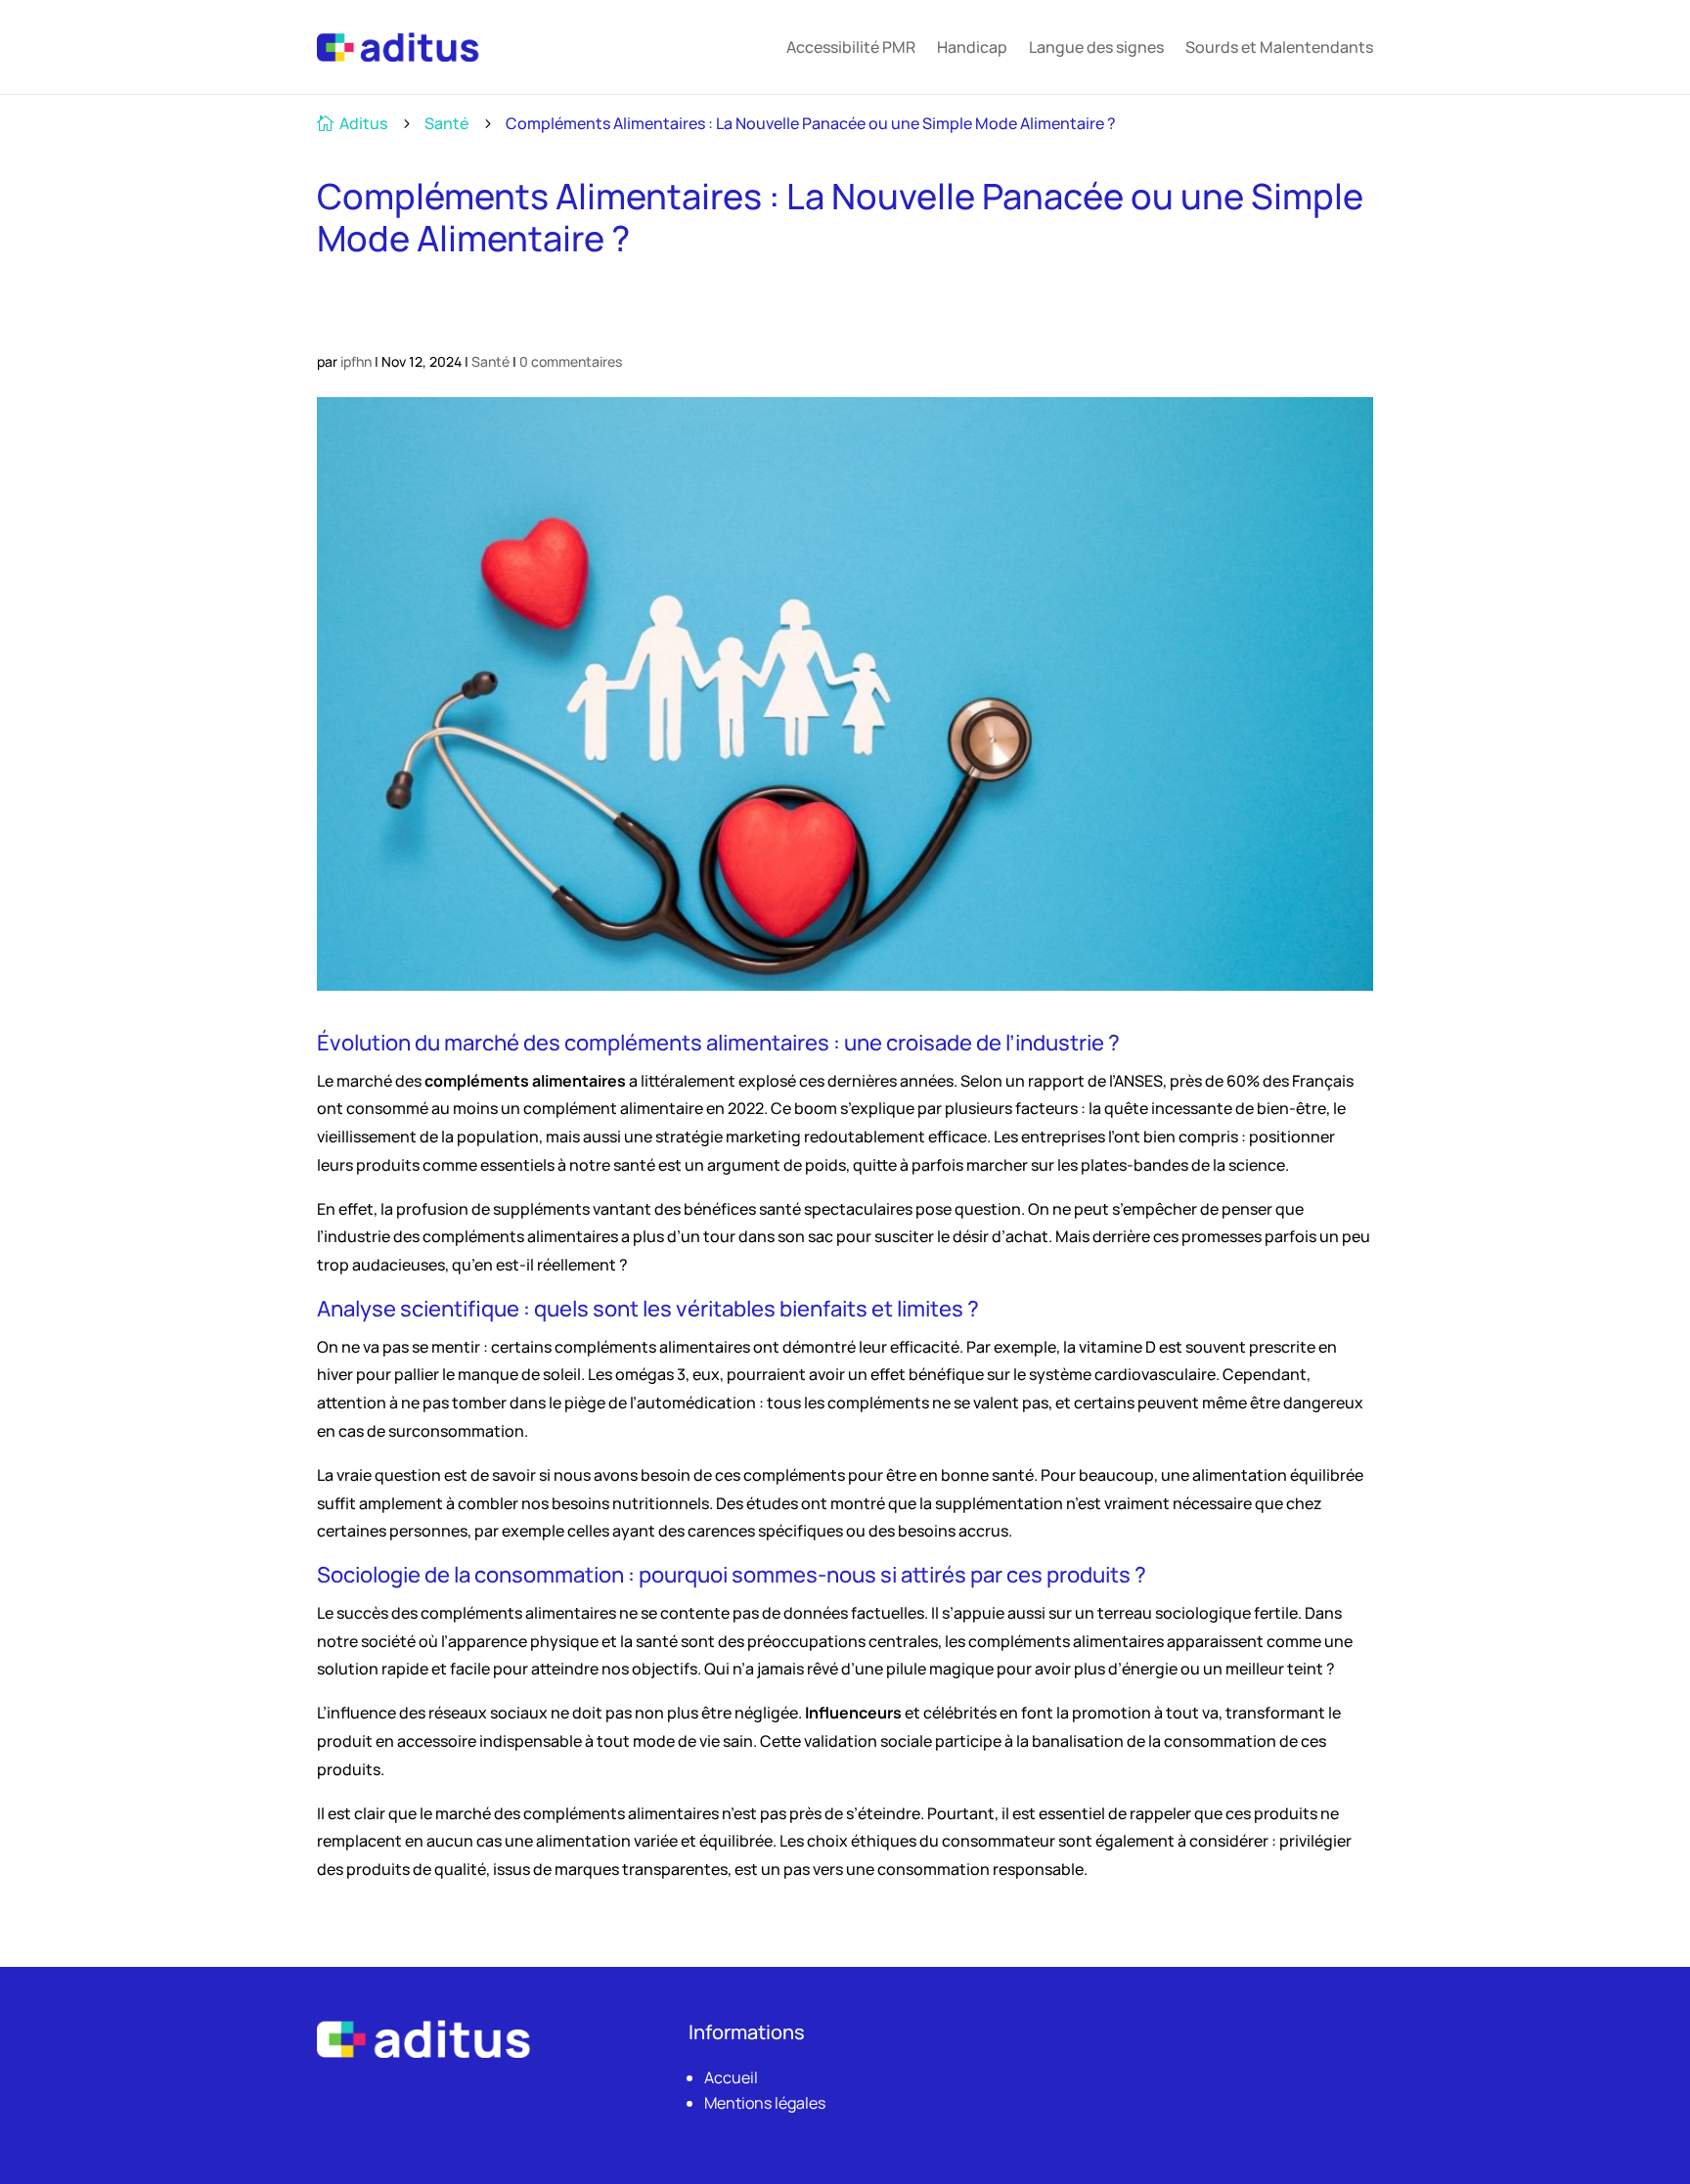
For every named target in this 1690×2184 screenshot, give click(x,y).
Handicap (972, 47)
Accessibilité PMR (851, 47)
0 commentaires (571, 361)
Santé (446, 123)
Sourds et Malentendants (1279, 47)
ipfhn (356, 361)
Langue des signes (1096, 47)
